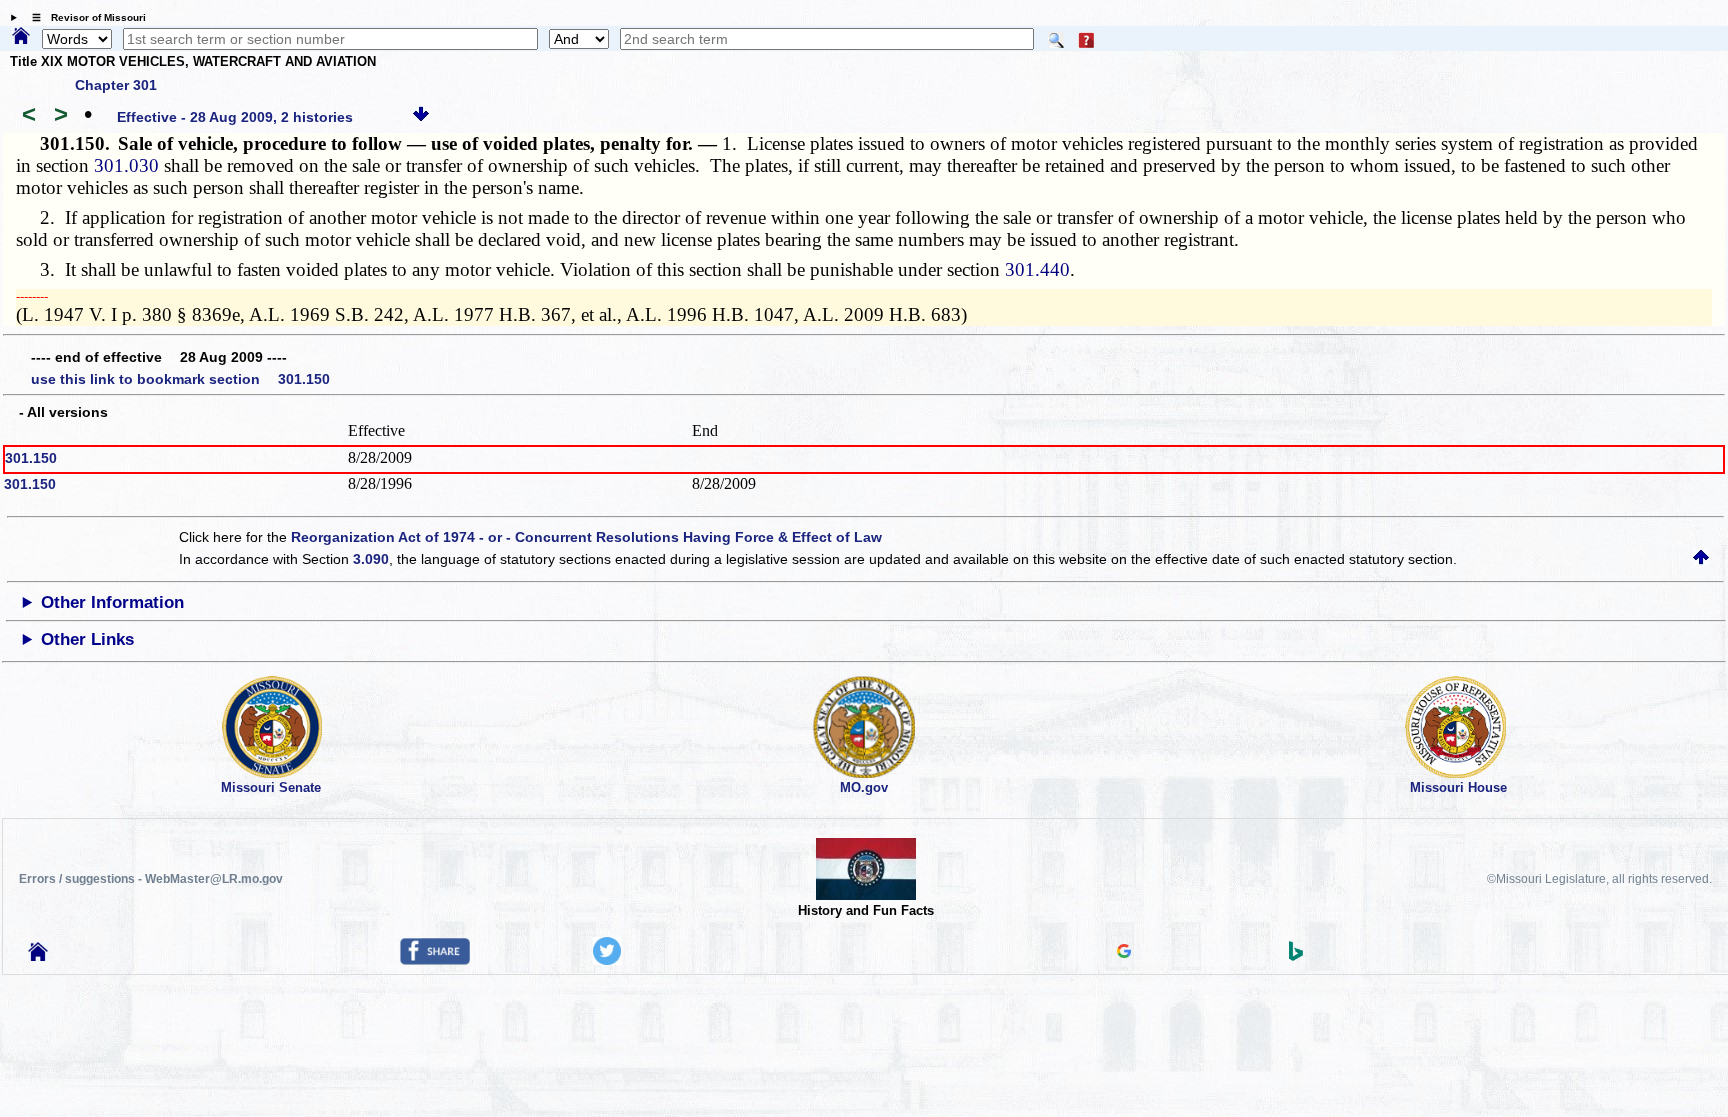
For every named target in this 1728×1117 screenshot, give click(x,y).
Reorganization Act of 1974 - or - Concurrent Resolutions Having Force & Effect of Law (586, 537)
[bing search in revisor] (1296, 956)
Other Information (112, 602)
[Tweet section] (607, 960)
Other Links (87, 639)
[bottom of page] (421, 117)
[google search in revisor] (1124, 953)
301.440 (1037, 269)
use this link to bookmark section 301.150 (180, 379)
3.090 (371, 559)
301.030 (126, 165)
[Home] (21, 37)
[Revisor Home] (38, 956)
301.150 (31, 458)
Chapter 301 (116, 85)
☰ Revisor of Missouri (84, 17)
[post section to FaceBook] (435, 960)
